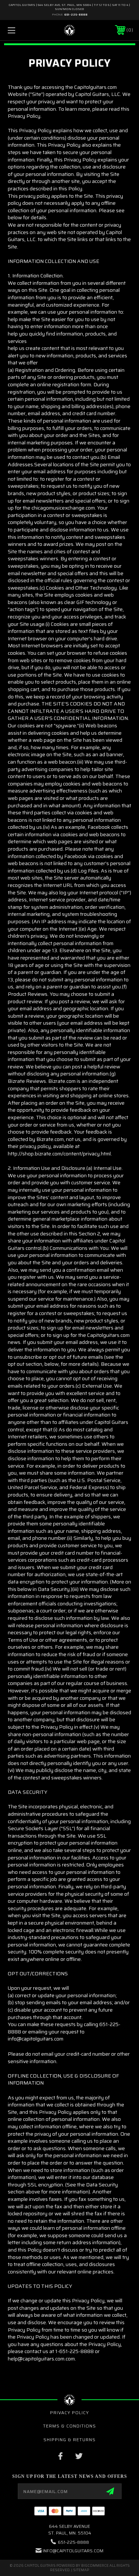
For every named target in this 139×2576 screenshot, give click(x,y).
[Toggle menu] (20, 30)
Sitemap (81, 2570)
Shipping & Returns (69, 2440)
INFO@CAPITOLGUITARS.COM (73, 2551)
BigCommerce (95, 2565)
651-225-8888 (76, 15)
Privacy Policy (69, 2413)
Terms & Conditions (69, 2426)
